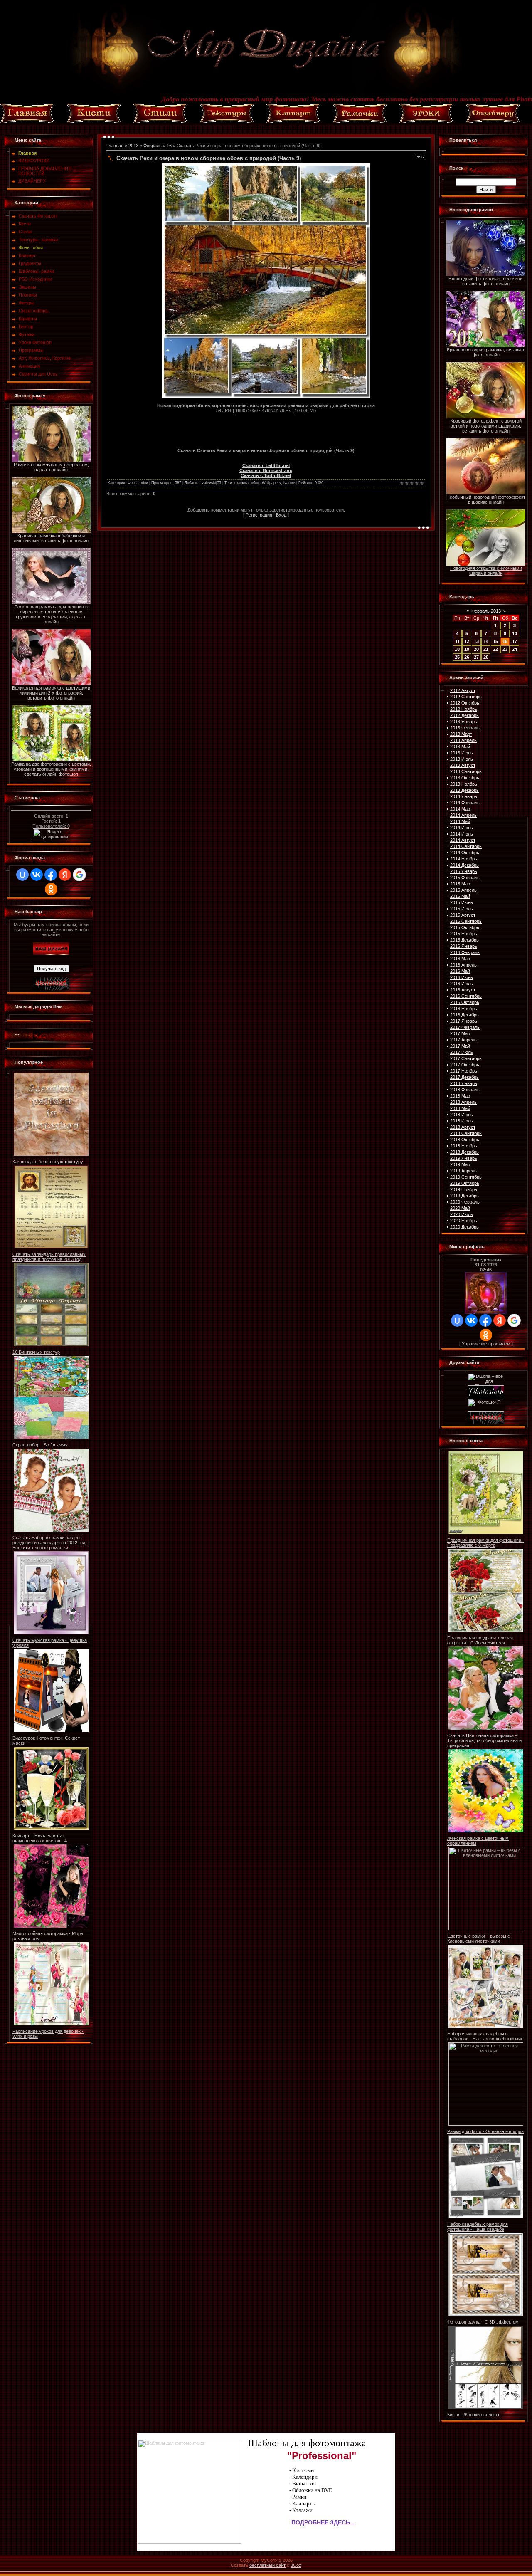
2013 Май (460, 747)
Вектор (26, 326)
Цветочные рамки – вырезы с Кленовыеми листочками (479, 1938)
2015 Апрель (463, 890)
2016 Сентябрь (466, 996)
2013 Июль (462, 759)
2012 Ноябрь (464, 709)
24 (515, 649)
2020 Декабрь (464, 1227)
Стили (25, 232)
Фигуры (27, 303)
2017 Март (461, 1033)
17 (515, 641)
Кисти (25, 224)
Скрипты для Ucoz (38, 374)
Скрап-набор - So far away (40, 1445)
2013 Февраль (465, 728)
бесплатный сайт (267, 2565)
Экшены (27, 287)
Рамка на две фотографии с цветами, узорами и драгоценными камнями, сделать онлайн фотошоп (51, 769)
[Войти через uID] (22, 875)
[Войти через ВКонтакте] (37, 875)
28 (486, 657)
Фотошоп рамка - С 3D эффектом (483, 2322)
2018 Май (460, 1108)
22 (495, 649)
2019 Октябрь (465, 1183)
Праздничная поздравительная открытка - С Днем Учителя (480, 1640)
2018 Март (461, 1096)
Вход (281, 515)
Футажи (27, 334)
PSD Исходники (35, 279)
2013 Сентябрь (466, 771)
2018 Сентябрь (466, 1133)
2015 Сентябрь (466, 921)
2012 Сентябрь (466, 697)
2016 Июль (462, 984)
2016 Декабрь (464, 1015)
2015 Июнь (462, 902)
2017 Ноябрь (464, 1071)
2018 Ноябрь (464, 1146)
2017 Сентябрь (466, 1058)
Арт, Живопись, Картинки (45, 358)
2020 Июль (462, 1214)
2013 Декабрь (464, 790)
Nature (289, 483)
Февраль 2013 (486, 611)
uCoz (296, 2565)
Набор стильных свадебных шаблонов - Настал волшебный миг (485, 2036)
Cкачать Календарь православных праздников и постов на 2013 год (49, 1257)
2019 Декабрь (464, 1196)
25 (457, 657)
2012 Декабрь (464, 715)
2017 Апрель (463, 1040)
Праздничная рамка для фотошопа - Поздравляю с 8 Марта (486, 1543)
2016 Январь (464, 946)
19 (467, 649)
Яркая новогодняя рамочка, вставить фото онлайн (486, 352)
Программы (31, 350)
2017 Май (460, 1046)
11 (457, 641)
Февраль (153, 146)
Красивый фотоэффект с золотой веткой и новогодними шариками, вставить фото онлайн (486, 426)
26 (467, 657)
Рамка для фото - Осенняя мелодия (485, 2131)
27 (476, 657)
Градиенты (30, 263)
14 (486, 641)
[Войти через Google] (79, 875)
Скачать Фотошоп (38, 216)
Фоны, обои (31, 247)
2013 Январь (464, 722)
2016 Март (461, 959)
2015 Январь (464, 871)
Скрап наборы (34, 311)
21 (486, 649)
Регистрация (259, 515)
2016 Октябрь (465, 1002)
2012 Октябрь (465, 703)
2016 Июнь (462, 977)
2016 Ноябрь (464, 1009)
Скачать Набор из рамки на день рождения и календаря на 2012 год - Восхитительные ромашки (50, 1543)
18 (457, 649)
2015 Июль (462, 909)
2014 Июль (462, 834)
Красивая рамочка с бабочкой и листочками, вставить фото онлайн (51, 538)
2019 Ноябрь (464, 1189)
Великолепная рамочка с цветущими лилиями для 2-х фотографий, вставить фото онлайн (51, 693)
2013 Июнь (462, 753)
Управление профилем (486, 1344)
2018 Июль (462, 1121)
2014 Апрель (463, 815)
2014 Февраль (465, 803)
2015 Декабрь (464, 940)
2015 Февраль (465, 878)
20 (476, 649)
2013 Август (463, 765)
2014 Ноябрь (464, 859)
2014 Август (463, 840)
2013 (133, 146)
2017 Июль (462, 1052)
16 (169, 146)
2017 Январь (464, 1021)
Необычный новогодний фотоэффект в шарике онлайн (486, 499)
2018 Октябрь (465, 1140)
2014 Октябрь (465, 853)
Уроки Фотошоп (35, 342)
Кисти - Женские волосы (473, 2415)
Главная (115, 146)
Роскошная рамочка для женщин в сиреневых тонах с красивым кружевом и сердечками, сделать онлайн (51, 614)
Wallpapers (271, 483)
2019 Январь (464, 1158)
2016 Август (463, 990)
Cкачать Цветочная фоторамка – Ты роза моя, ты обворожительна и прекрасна (484, 1740)
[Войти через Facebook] (51, 875)
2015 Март (461, 884)
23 (505, 649)
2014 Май (460, 821)
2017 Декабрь (464, 1077)
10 (515, 633)
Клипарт (27, 255)
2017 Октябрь (465, 1065)
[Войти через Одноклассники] (51, 889)
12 (467, 641)
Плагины (28, 295)
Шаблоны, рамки (36, 271)
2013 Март (461, 734)
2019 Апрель (463, 1171)
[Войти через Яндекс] (65, 875)
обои (255, 483)
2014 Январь (464, 796)
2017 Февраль (465, 1027)
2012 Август (463, 690)
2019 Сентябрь (466, 1177)
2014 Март (461, 809)
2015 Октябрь (465, 927)
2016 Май (460, 971)
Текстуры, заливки (38, 240)
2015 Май (460, 896)
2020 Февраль (465, 1202)
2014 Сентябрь (466, 846)
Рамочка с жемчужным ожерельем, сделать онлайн (51, 467)
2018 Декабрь (464, 1152)
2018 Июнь (462, 1115)
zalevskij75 (212, 483)
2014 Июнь (462, 828)
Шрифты (28, 319)
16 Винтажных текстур (36, 1352)
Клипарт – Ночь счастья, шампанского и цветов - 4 (40, 1838)
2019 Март (461, 1164)
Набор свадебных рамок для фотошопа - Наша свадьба (478, 2227)
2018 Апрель (463, 1102)
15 (495, 641)
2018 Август (463, 1127)
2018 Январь (464, 1083)
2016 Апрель (463, 965)
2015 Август (463, 915)
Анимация (29, 366)
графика (241, 483)
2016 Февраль (465, 952)
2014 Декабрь (464, 865)
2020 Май (460, 1208)
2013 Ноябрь (464, 784)
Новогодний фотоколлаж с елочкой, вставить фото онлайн (486, 281)
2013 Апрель (463, 740)
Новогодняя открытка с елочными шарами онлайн (486, 571)
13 (476, 641)
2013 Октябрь (465, 778)
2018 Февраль (465, 1090)
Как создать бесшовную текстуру (48, 1162)
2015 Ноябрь (464, 934)
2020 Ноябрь (464, 1221)
